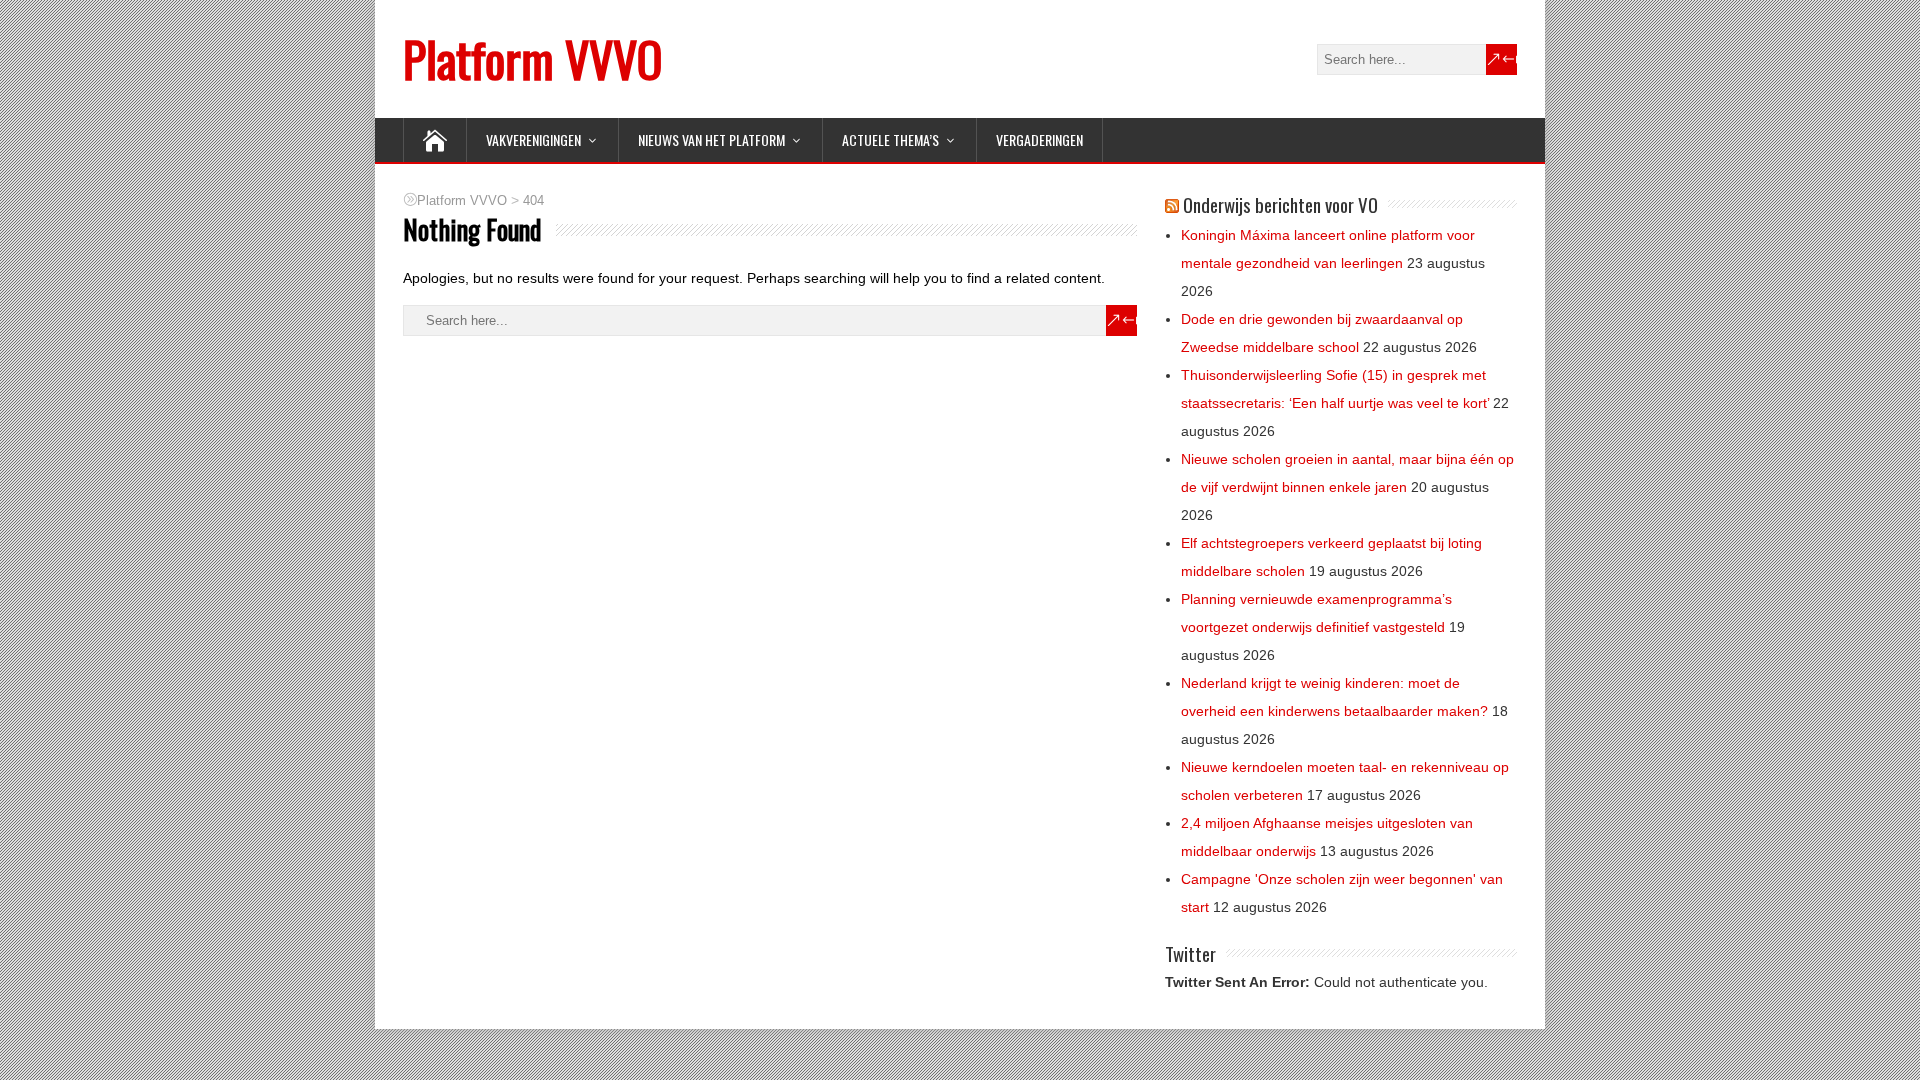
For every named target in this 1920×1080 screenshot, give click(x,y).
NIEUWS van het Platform (711, 139)
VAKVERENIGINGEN (533, 139)
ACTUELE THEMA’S (890, 139)
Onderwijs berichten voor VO (1280, 204)
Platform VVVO (532, 58)
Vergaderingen (1039, 139)
